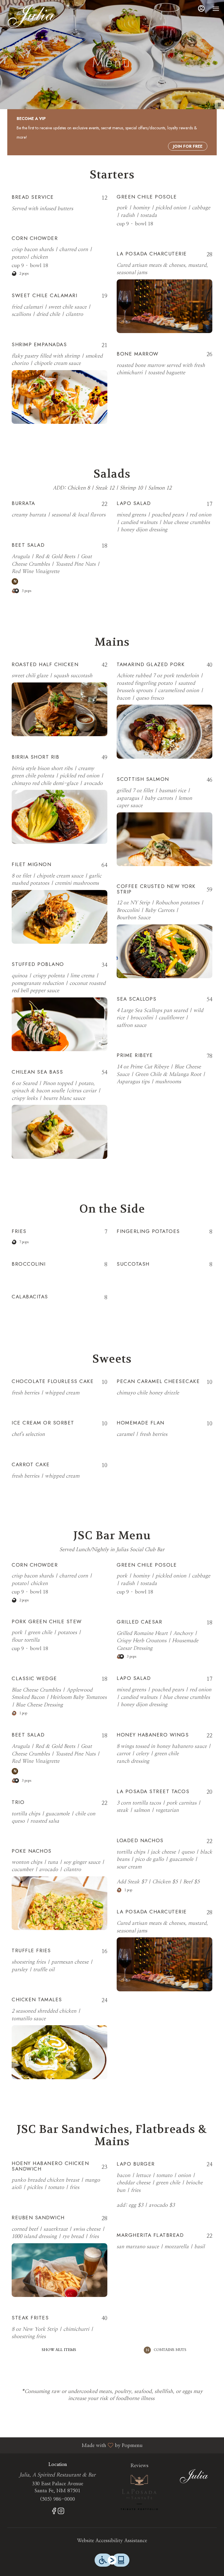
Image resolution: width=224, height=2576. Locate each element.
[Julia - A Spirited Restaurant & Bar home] (31, 15)
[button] (60, 204)
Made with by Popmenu (73, 2445)
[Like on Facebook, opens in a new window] (54, 2512)
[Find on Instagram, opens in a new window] (61, 2512)
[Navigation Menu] (216, 9)
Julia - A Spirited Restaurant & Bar (194, 2475)
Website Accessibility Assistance (112, 2541)
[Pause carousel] (219, 104)
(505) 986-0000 (57, 2499)
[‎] (139, 2492)
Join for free (188, 146)
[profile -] (201, 8)
